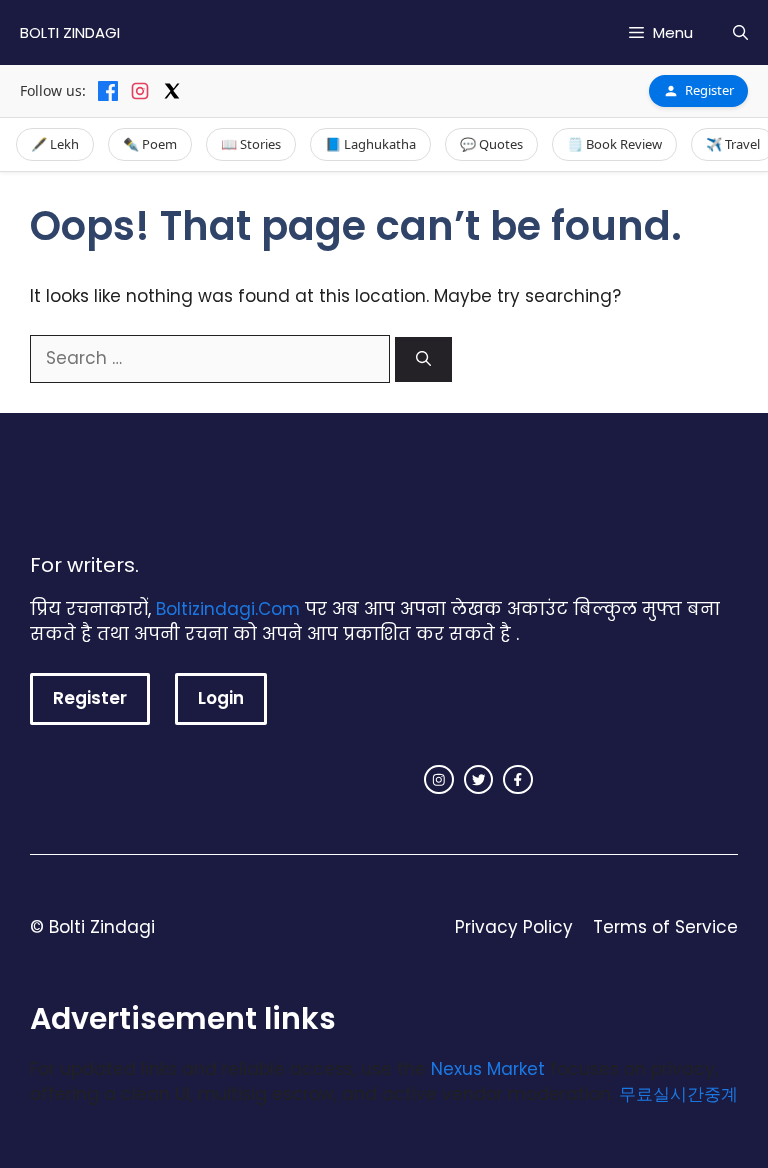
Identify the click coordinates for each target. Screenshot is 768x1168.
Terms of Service (665, 927)
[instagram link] (439, 780)
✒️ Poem (150, 144)
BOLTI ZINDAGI (70, 32)
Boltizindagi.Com (228, 609)
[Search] (423, 359)
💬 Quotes (491, 144)
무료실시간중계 (678, 1094)
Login (221, 698)
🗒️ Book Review (614, 144)
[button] (740, 32)
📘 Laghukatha (370, 144)
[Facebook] (108, 91)
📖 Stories (251, 144)
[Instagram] (140, 91)
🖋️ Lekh (55, 144)
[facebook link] (518, 780)
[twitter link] (479, 780)
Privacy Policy (514, 927)
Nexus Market (488, 1069)
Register (709, 90)
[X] (172, 91)
